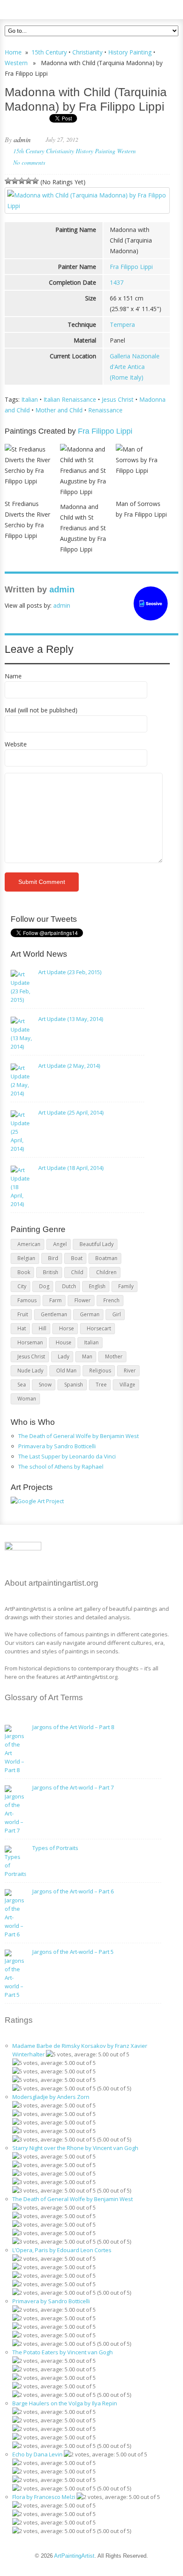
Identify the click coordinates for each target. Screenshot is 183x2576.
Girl (117, 1314)
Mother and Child (59, 410)
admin (22, 139)
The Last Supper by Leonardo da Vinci (67, 1456)
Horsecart (99, 1328)
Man (87, 1357)
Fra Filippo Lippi (131, 267)
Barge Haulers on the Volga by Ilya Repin (65, 2403)
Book (24, 1272)
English (97, 1286)
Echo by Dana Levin (37, 2454)
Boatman (106, 1258)
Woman (27, 1399)
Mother (114, 1357)
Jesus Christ (118, 399)
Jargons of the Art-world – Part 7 (73, 1787)
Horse (67, 1328)
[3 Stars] (22, 181)
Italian (30, 399)
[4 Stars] (29, 181)
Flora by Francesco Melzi (44, 2497)
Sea (22, 1385)
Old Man (66, 1371)
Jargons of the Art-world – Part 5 (73, 1952)
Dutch (69, 1286)
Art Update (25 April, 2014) (71, 1112)
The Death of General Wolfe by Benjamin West (79, 1436)
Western (16, 63)
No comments (29, 162)
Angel (60, 1244)
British (51, 1272)
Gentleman (54, 1314)
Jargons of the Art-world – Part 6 (73, 1891)
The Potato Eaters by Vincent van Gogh (63, 2352)
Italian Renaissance (70, 399)
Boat (77, 1258)
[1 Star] (8, 181)
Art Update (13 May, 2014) (71, 1019)
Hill (43, 1328)
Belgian (26, 1258)
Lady (64, 1357)
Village (127, 1385)
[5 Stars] (35, 181)
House (64, 1342)
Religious (100, 1371)
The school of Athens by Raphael (61, 1467)
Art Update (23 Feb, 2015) (70, 972)
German (90, 1314)
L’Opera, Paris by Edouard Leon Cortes (62, 2250)
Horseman (30, 1342)
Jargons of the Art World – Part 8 (73, 1727)
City (22, 1286)
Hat (22, 1328)
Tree (101, 1385)
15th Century (49, 52)
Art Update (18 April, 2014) (71, 1168)
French (112, 1300)
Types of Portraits (55, 1848)
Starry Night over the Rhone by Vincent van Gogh (75, 2148)
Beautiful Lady (97, 1244)
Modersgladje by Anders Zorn (51, 2097)
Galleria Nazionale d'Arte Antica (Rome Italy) (135, 367)
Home (13, 52)
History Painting (130, 52)
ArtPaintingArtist (37, 8)
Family (126, 1286)
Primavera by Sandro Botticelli (57, 1446)
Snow (45, 1385)
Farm (56, 1300)
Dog (44, 1286)
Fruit (23, 1314)
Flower (83, 1300)
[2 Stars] (15, 181)
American (29, 1244)
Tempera (122, 325)
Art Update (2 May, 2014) (69, 1066)
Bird (53, 1258)
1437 (117, 282)
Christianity (87, 52)
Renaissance (105, 410)
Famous (27, 1300)
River (130, 1371)
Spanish (74, 1385)
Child (77, 1272)
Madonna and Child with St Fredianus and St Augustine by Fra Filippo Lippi (83, 528)
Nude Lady (30, 1371)
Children (106, 1272)
